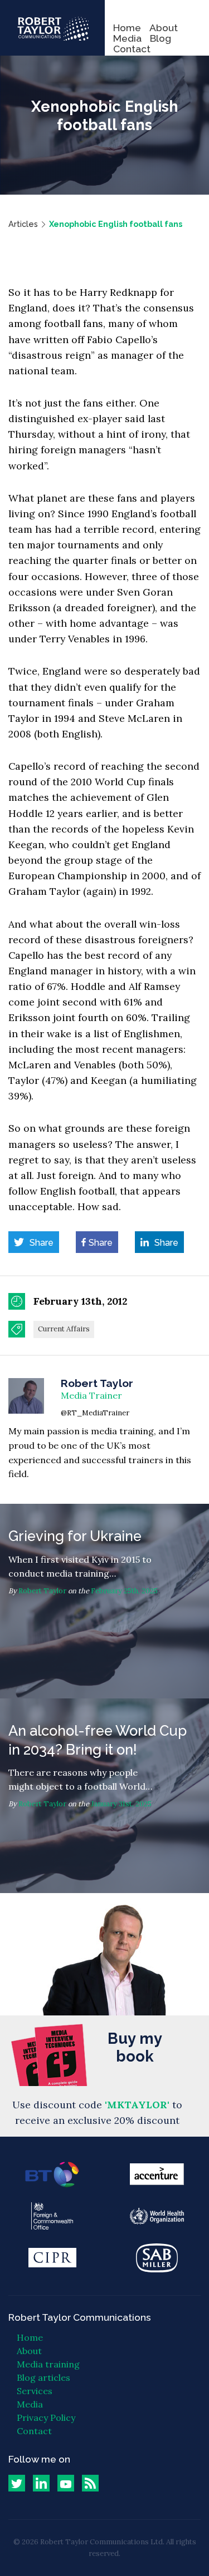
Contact (132, 49)
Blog (161, 38)
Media (127, 38)
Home (127, 28)
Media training (48, 2364)
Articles (23, 224)
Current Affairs (64, 1329)
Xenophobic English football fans (116, 224)
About (164, 28)
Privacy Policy (46, 2418)
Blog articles (43, 2377)
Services (35, 2391)
